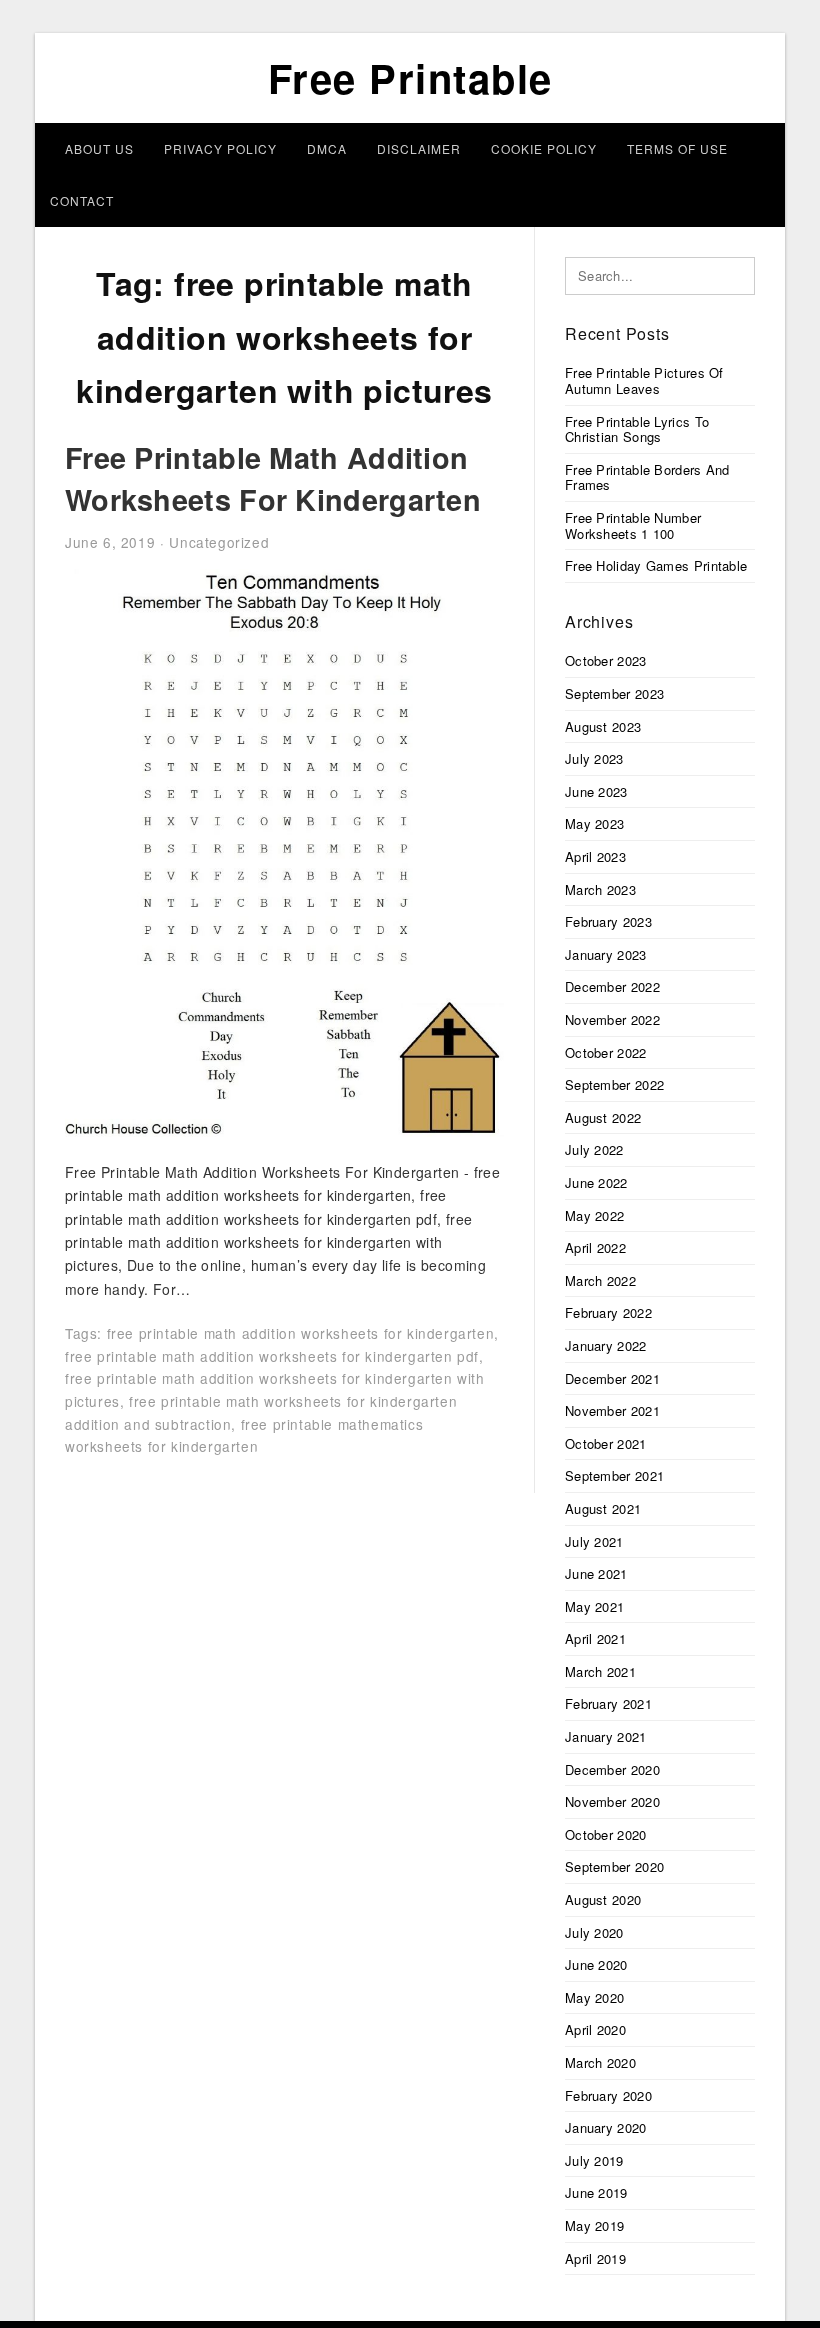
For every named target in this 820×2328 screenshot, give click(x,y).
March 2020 (600, 2062)
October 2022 (606, 1052)
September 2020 (614, 1866)
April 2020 (595, 2029)
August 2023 (603, 726)
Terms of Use (677, 148)
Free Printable (410, 77)
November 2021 (612, 1410)
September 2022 (614, 1084)
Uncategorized (219, 542)
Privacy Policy (220, 148)
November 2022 (612, 1019)
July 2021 (594, 1541)
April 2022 (595, 1247)
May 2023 (594, 823)
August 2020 (603, 1899)
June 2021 (596, 1573)
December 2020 (612, 1769)
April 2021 (595, 1638)
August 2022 (603, 1117)
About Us (99, 148)
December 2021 (612, 1378)
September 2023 (614, 693)
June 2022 (596, 1182)
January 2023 (606, 954)
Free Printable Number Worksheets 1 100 (633, 525)
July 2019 (594, 2160)
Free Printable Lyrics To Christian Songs (637, 429)
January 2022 (606, 1345)
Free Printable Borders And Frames (647, 477)
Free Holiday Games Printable (656, 565)
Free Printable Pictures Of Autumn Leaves (644, 380)
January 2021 (606, 1736)
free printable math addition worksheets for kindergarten (301, 1333)
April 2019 (595, 2258)
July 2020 (594, 1932)
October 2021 (606, 1443)
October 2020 (606, 1834)
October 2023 (606, 660)
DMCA (327, 148)
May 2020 (594, 1997)
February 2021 (608, 1703)
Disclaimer (419, 148)
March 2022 (600, 1280)
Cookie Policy (544, 148)
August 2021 (603, 1508)
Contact (82, 200)
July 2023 (594, 758)
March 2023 (600, 889)
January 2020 (606, 2127)
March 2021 (600, 1671)
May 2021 (594, 1606)
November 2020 (612, 1801)
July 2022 (594, 1149)
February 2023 (608, 921)
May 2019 (594, 2225)
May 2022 (594, 1215)
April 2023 (595, 856)
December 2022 (612, 986)
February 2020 (608, 2095)
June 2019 (596, 2192)
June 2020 (596, 1964)
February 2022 (608, 1312)
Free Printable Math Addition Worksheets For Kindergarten (273, 478)
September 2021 (614, 1475)
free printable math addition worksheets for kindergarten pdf (272, 1356)
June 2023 (596, 791)
